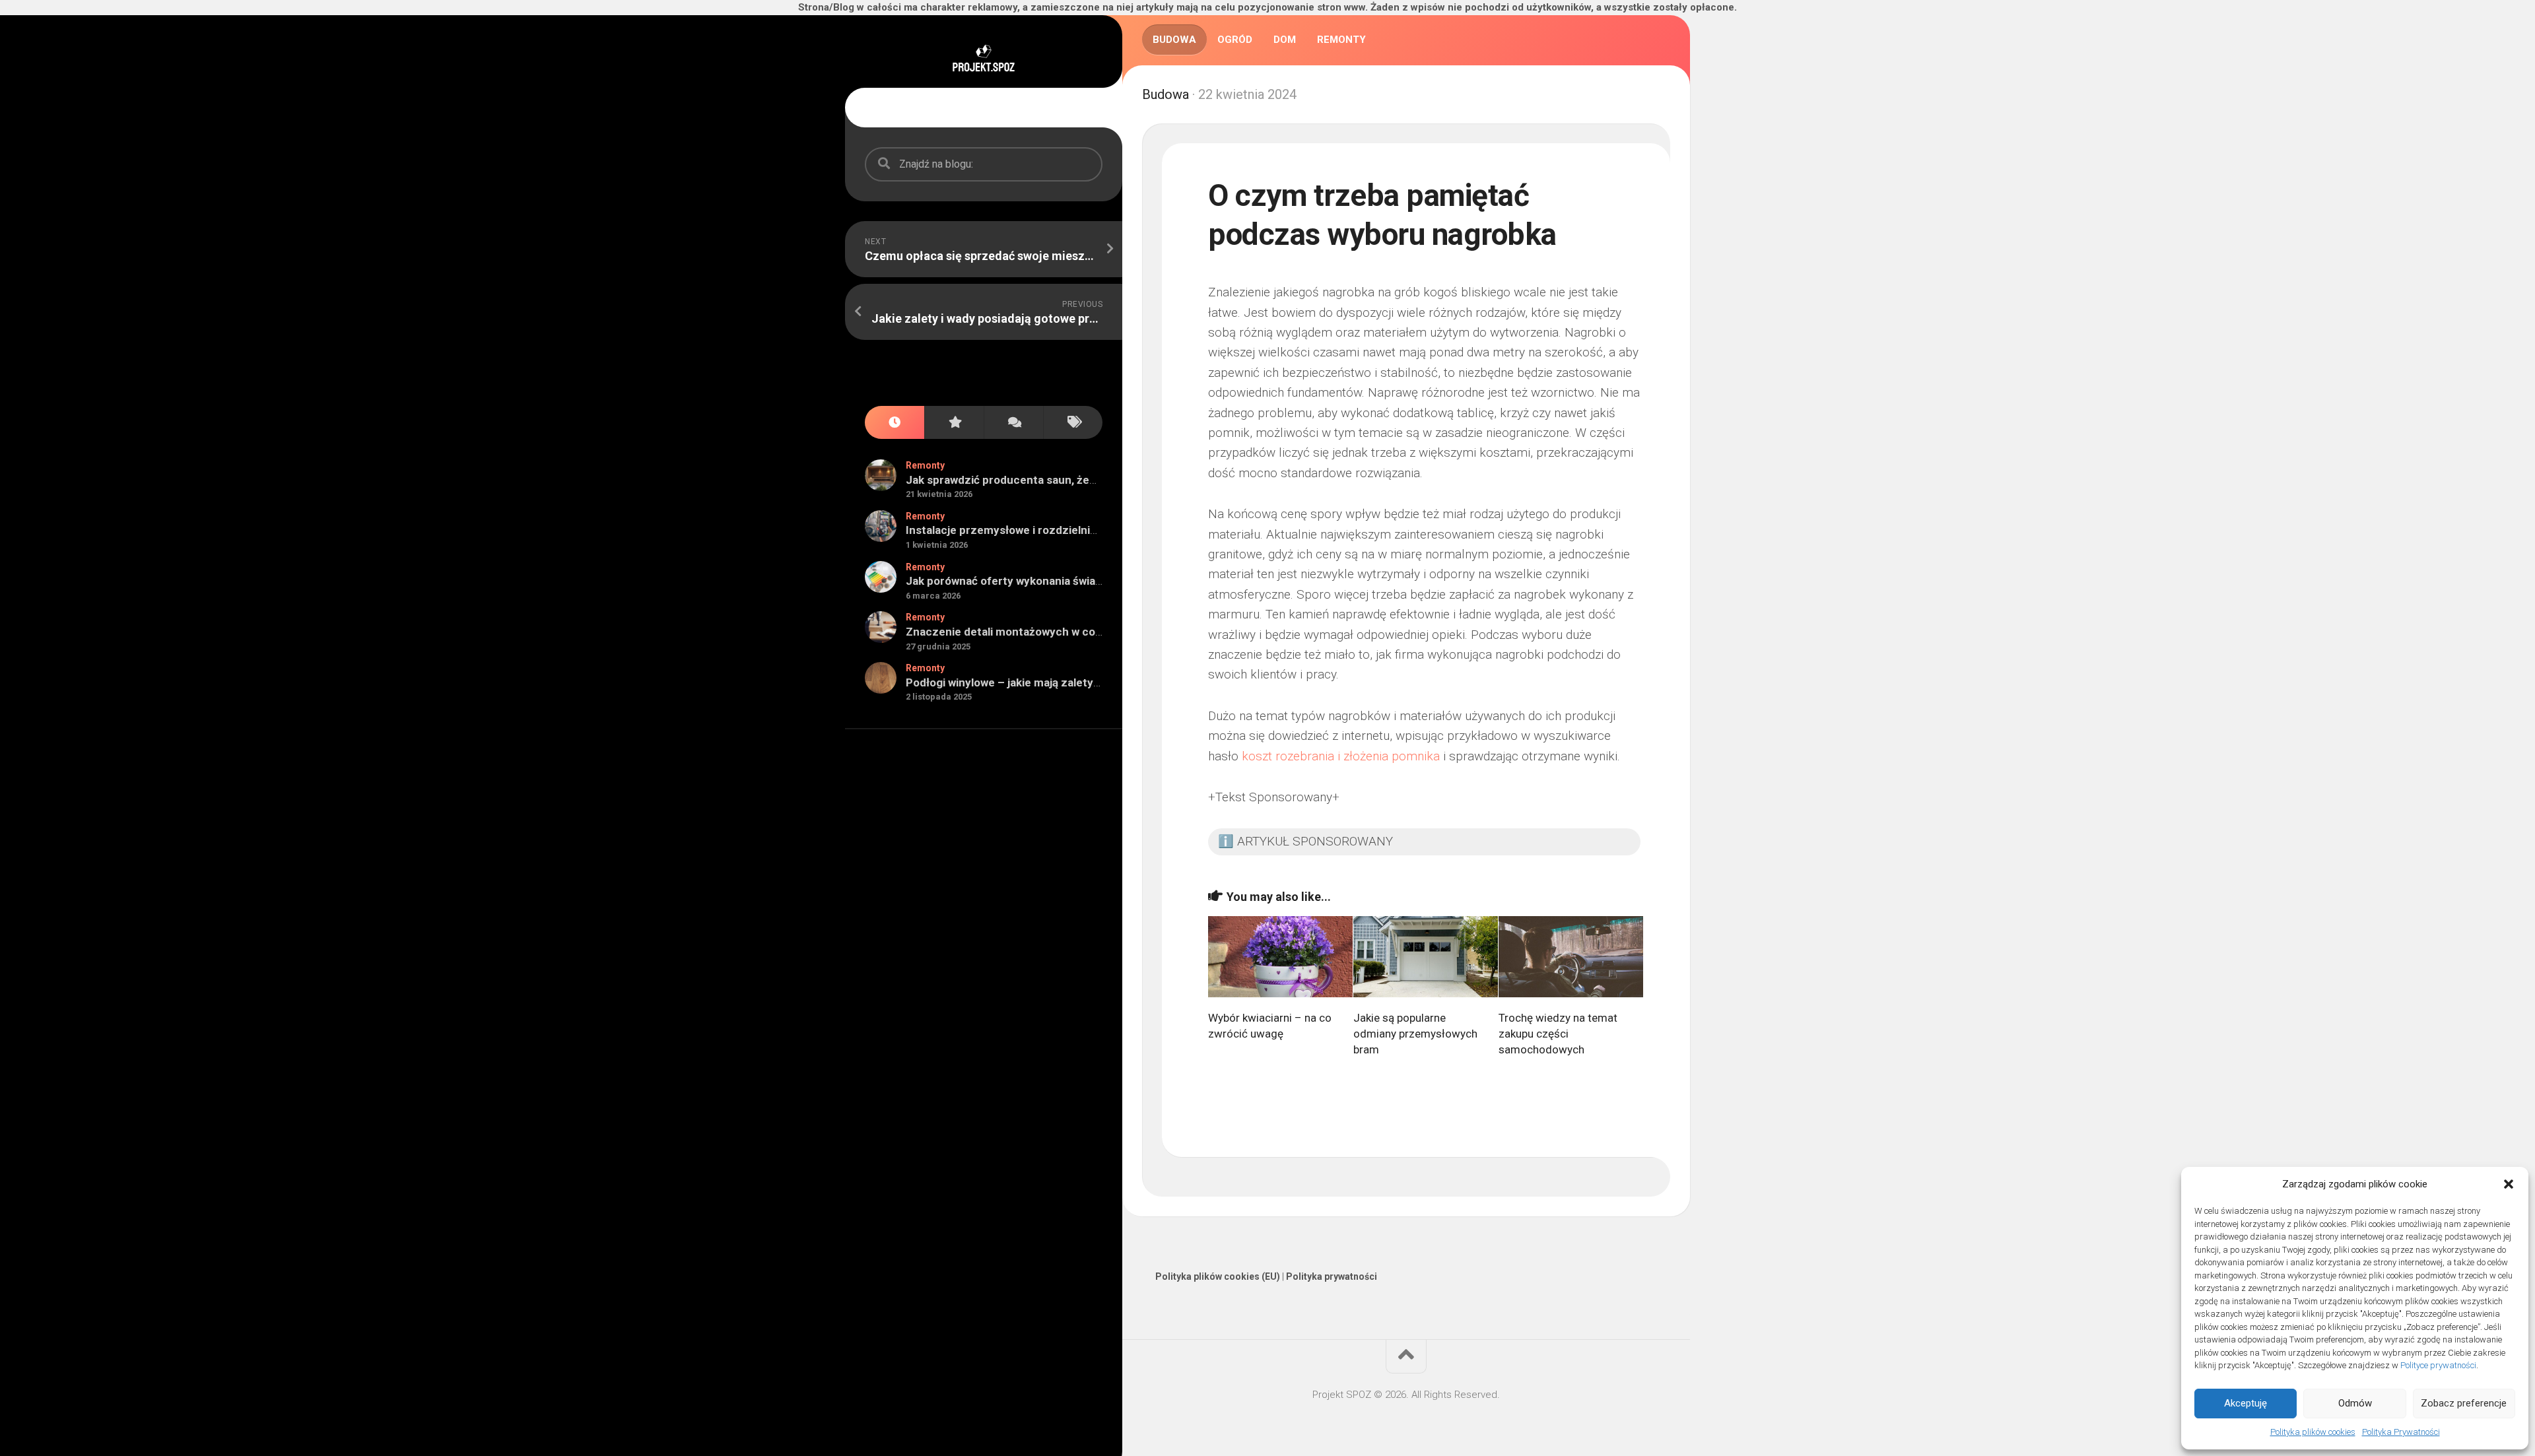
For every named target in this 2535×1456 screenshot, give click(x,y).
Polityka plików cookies (2313, 1432)
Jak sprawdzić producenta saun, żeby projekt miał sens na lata (1068, 480)
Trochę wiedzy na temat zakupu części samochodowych (1558, 1034)
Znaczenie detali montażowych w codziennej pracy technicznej (1072, 632)
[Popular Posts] (954, 423)
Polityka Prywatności (2401, 1432)
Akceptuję (2246, 1403)
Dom (1285, 40)
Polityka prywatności (1332, 1276)
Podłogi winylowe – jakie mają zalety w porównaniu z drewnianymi (1075, 682)
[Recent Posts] (895, 423)
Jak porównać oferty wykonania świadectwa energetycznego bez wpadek (1097, 581)
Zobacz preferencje (2464, 1403)
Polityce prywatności (2438, 1365)
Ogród (1235, 40)
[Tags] (1073, 423)
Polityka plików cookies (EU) (1218, 1276)
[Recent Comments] (1013, 423)
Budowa (1174, 40)
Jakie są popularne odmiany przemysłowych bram (1415, 1034)
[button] (2509, 1184)
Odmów (2355, 1403)
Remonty (925, 465)
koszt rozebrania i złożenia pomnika (1341, 756)
